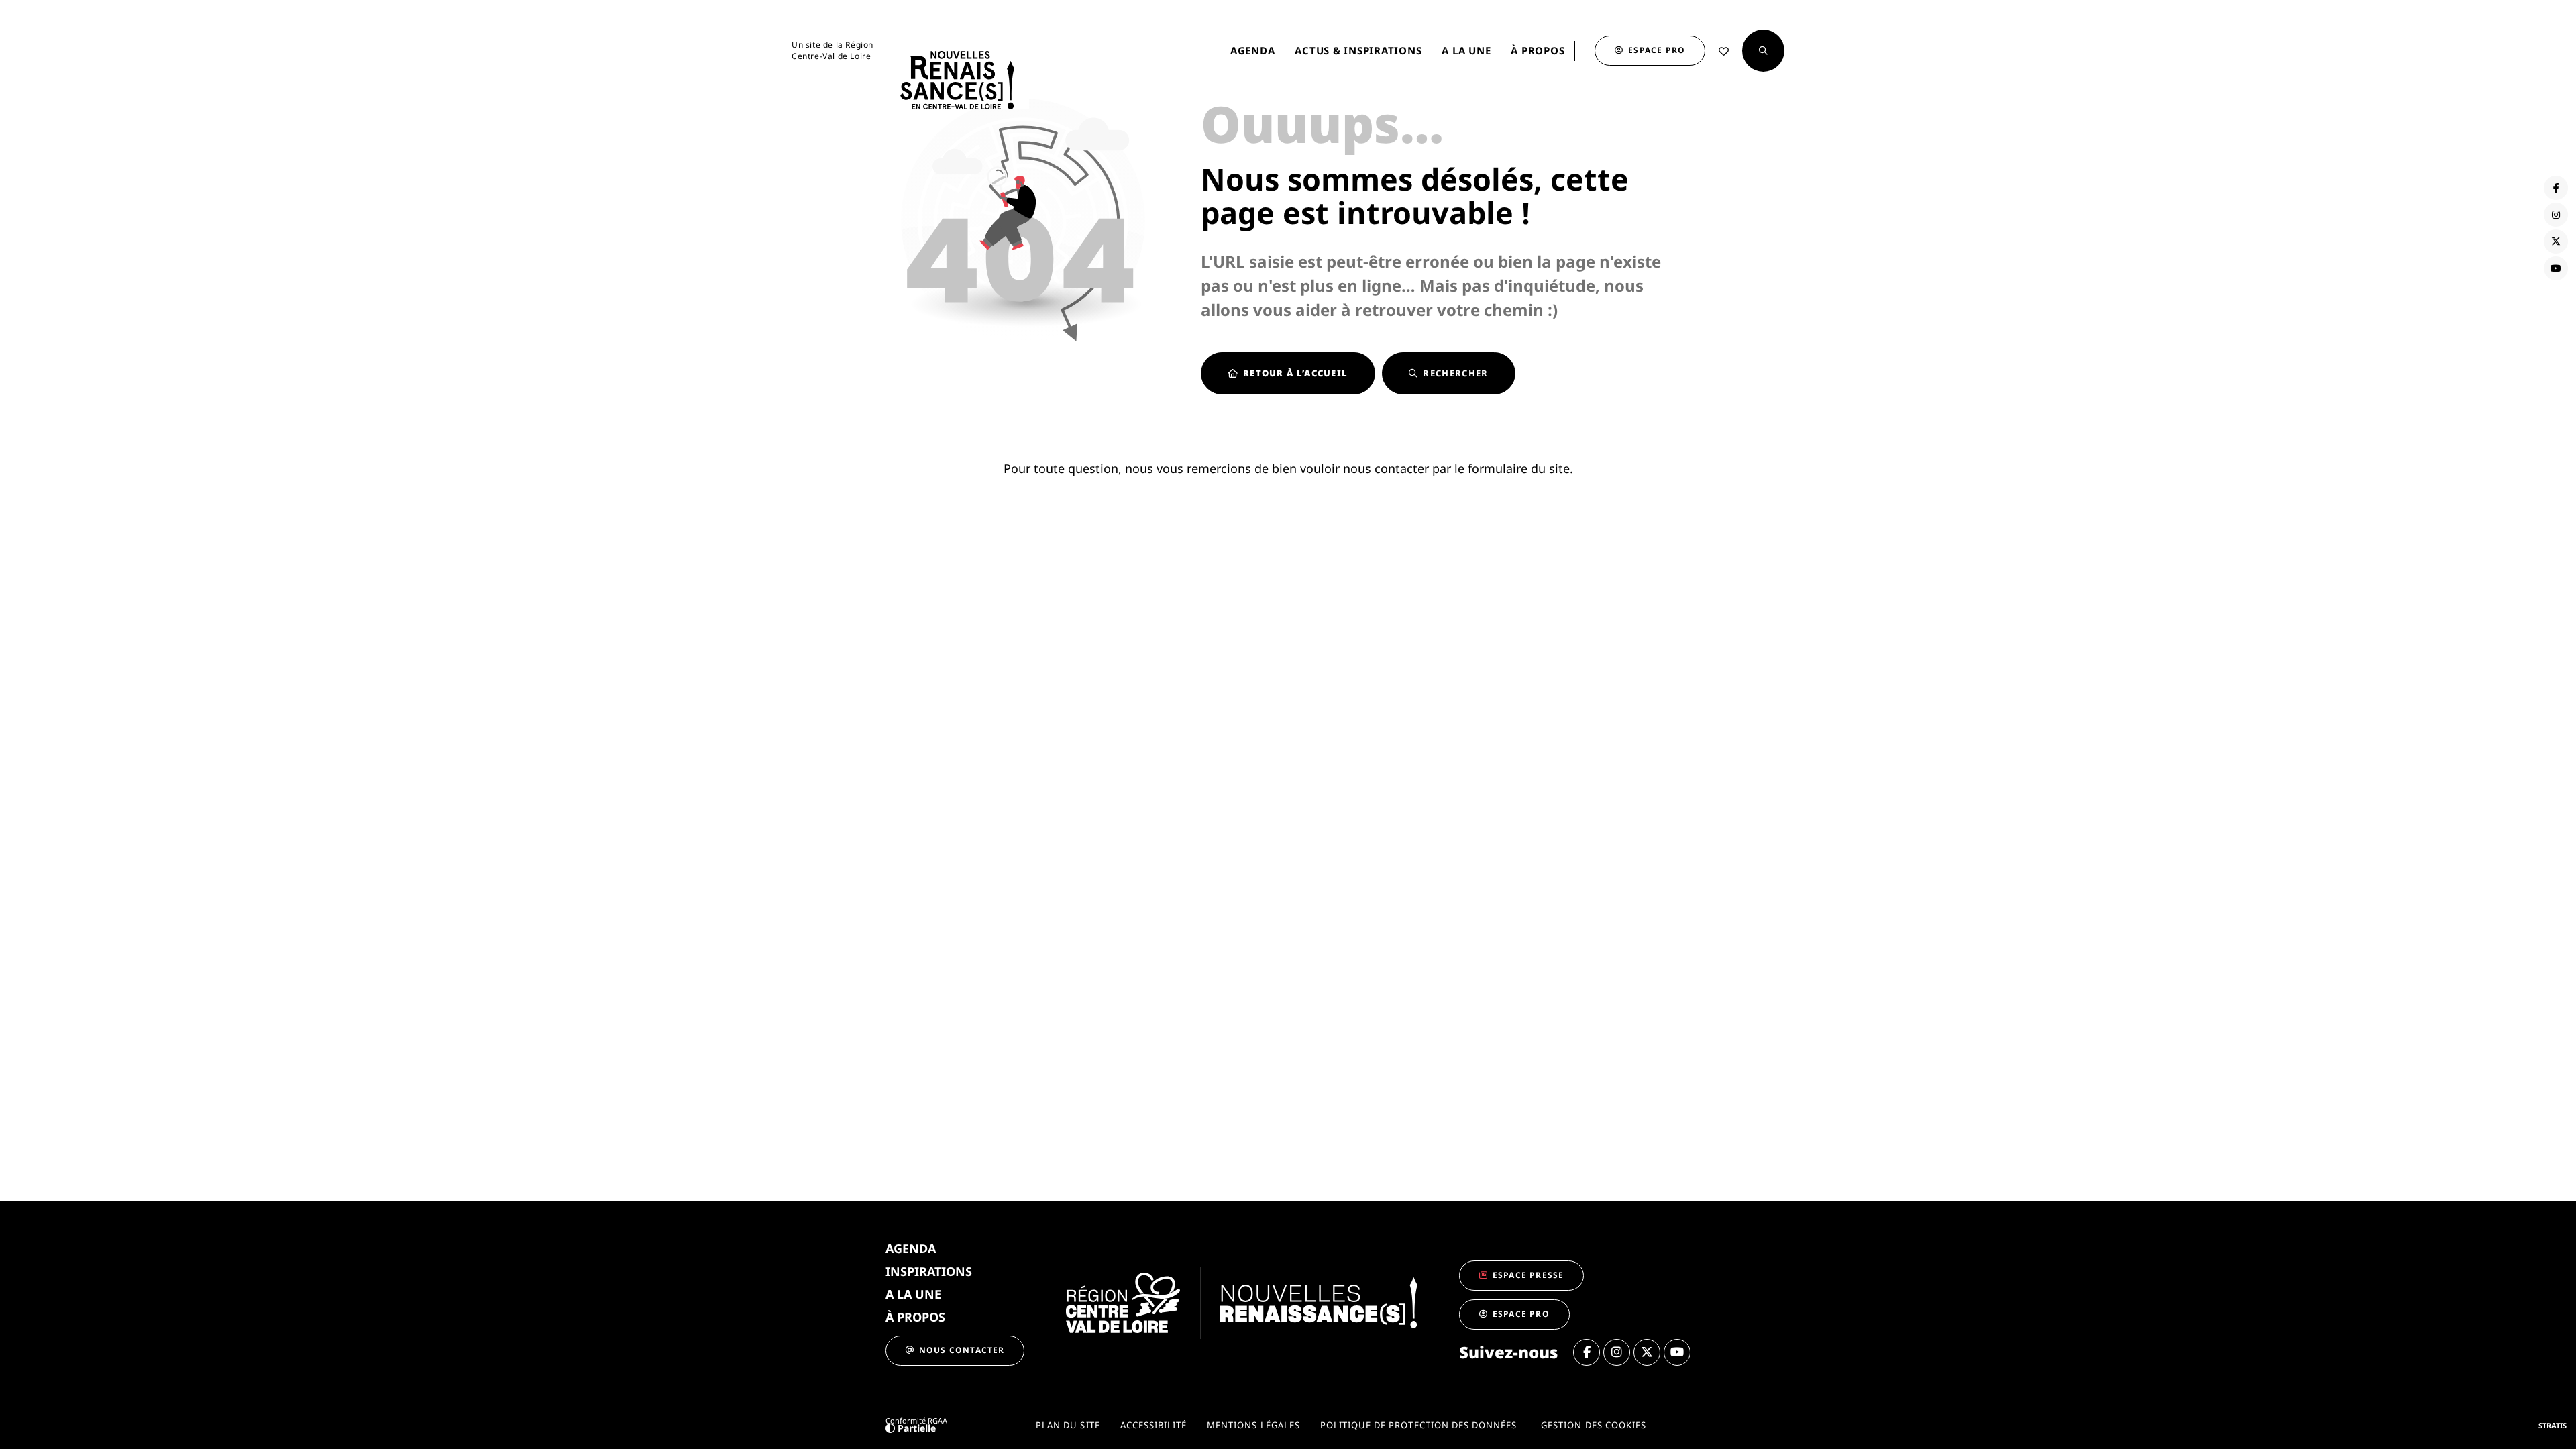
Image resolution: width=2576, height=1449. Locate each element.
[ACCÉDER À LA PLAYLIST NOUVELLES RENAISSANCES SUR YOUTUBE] (2556, 268)
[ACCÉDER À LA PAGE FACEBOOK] (2556, 188)
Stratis (2553, 1425)
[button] (1763, 51)
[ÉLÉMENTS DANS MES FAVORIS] (1724, 51)
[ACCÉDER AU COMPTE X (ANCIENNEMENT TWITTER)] (2556, 241)
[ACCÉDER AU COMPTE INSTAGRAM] (2556, 215)
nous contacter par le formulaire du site (1456, 468)
